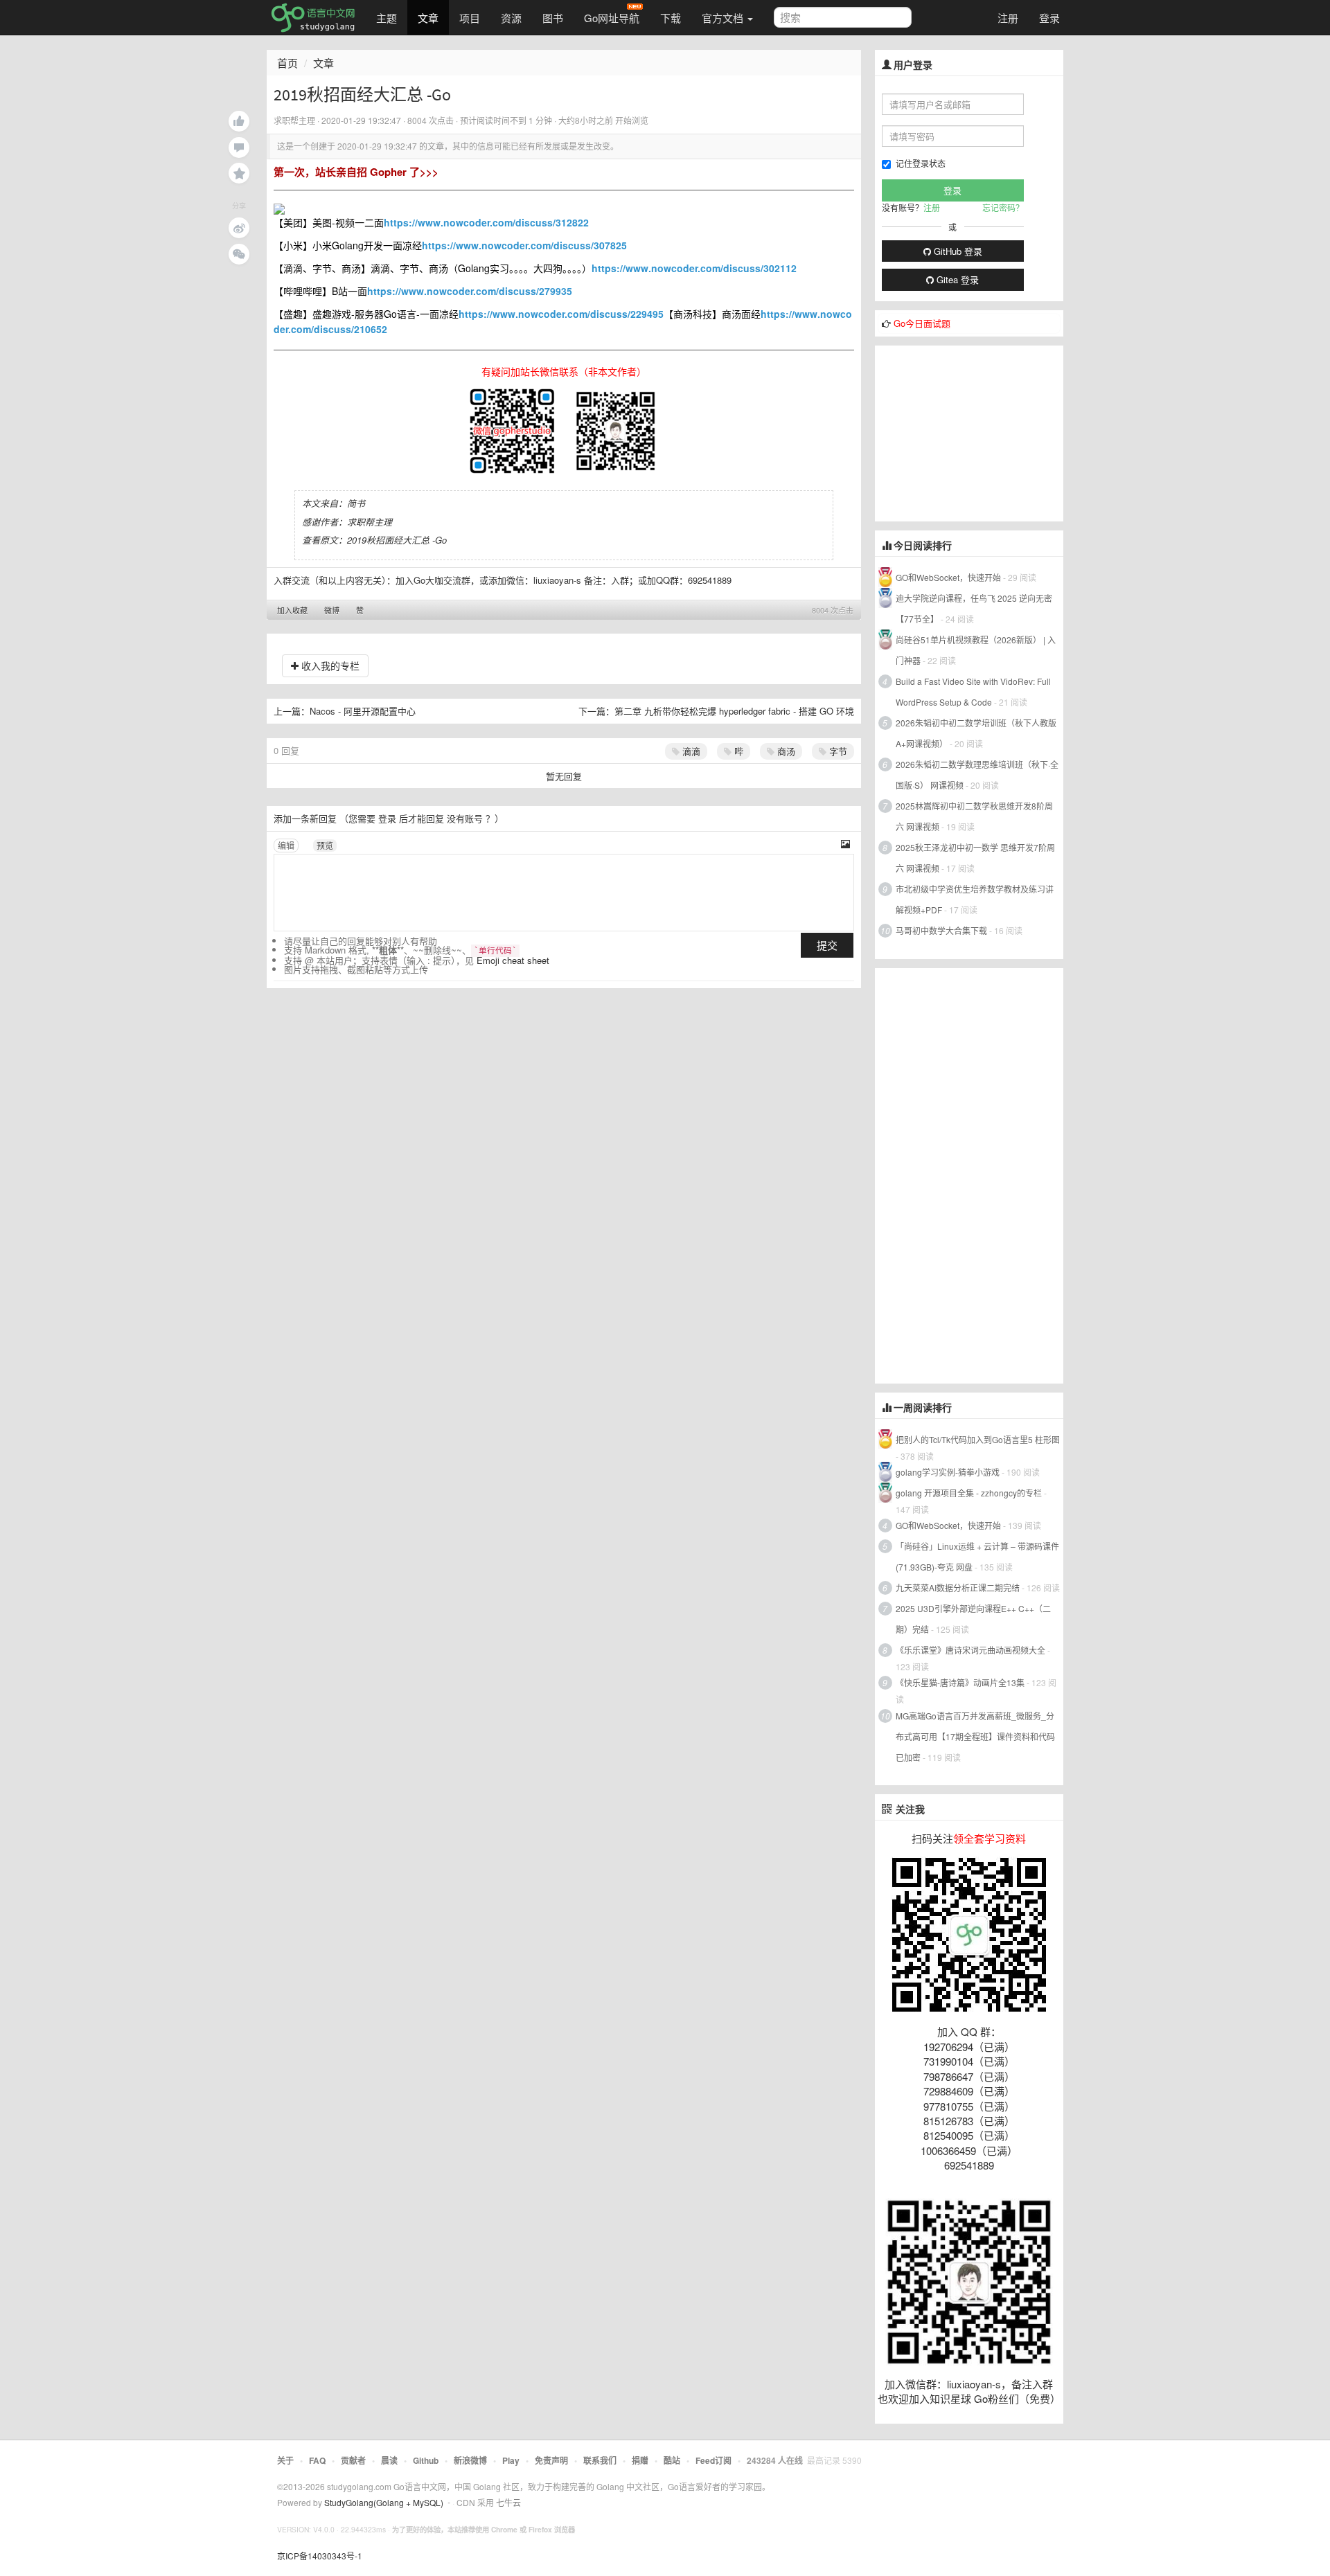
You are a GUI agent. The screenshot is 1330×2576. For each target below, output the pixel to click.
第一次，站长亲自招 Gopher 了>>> (356, 172)
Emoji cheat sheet (513, 960)
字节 (837, 751)
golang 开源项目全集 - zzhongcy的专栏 (969, 1493)
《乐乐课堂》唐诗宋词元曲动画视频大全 (970, 1650)
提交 (827, 945)
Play (511, 2460)
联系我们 (600, 2460)
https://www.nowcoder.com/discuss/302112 (694, 268)
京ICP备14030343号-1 (320, 2556)
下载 (671, 18)
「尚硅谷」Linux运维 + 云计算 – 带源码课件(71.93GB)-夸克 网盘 (977, 1556)
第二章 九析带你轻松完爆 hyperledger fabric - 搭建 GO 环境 (734, 711)
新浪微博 (470, 2460)
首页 (287, 63)
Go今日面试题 (922, 323)
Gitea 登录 (956, 279)
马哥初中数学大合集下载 (941, 930)
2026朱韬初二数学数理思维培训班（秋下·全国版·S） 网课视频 (977, 775)
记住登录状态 (921, 163)
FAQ (317, 2460)
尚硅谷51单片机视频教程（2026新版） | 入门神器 (976, 650)
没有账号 (465, 818)
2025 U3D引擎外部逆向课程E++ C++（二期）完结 (973, 1619)
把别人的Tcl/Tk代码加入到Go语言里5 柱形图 (978, 1439)
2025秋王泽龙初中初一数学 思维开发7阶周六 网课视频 (975, 858)
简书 (356, 503)
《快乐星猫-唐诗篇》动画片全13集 (960, 1682)
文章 (428, 18)
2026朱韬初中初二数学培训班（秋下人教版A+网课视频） (976, 733)
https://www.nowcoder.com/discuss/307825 (524, 245)
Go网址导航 (612, 18)
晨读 (389, 2460)
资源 (511, 18)
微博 (332, 610)
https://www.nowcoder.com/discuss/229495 (561, 314)
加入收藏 (292, 610)
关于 (285, 2460)
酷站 (672, 2460)
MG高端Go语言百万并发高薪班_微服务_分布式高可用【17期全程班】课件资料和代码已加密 (975, 1736)
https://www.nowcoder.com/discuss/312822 (486, 222)
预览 (325, 845)
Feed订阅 (713, 2460)
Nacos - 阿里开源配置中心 (363, 711)
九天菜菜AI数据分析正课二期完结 (958, 1587)
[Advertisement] (979, 432)
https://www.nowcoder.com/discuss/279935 (470, 291)
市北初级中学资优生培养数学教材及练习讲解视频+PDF (975, 899)
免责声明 (551, 2460)
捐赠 (640, 2460)
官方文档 (724, 18)
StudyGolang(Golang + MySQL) (384, 2502)
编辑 (286, 845)
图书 (553, 18)
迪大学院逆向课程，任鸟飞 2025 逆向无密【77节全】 (974, 608)
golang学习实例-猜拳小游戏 (948, 1472)
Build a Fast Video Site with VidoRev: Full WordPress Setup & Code (973, 691)
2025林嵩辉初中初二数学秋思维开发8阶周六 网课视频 (974, 816)
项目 (470, 18)
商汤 (785, 751)
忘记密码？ (1003, 207)
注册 (1008, 18)
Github (426, 2460)
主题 (387, 18)
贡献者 (353, 2460)
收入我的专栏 (329, 665)
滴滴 (690, 751)
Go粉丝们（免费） (1017, 2398)
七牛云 (508, 2502)
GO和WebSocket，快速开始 (948, 577)
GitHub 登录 (957, 251)
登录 (1049, 18)
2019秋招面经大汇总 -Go (397, 540)
